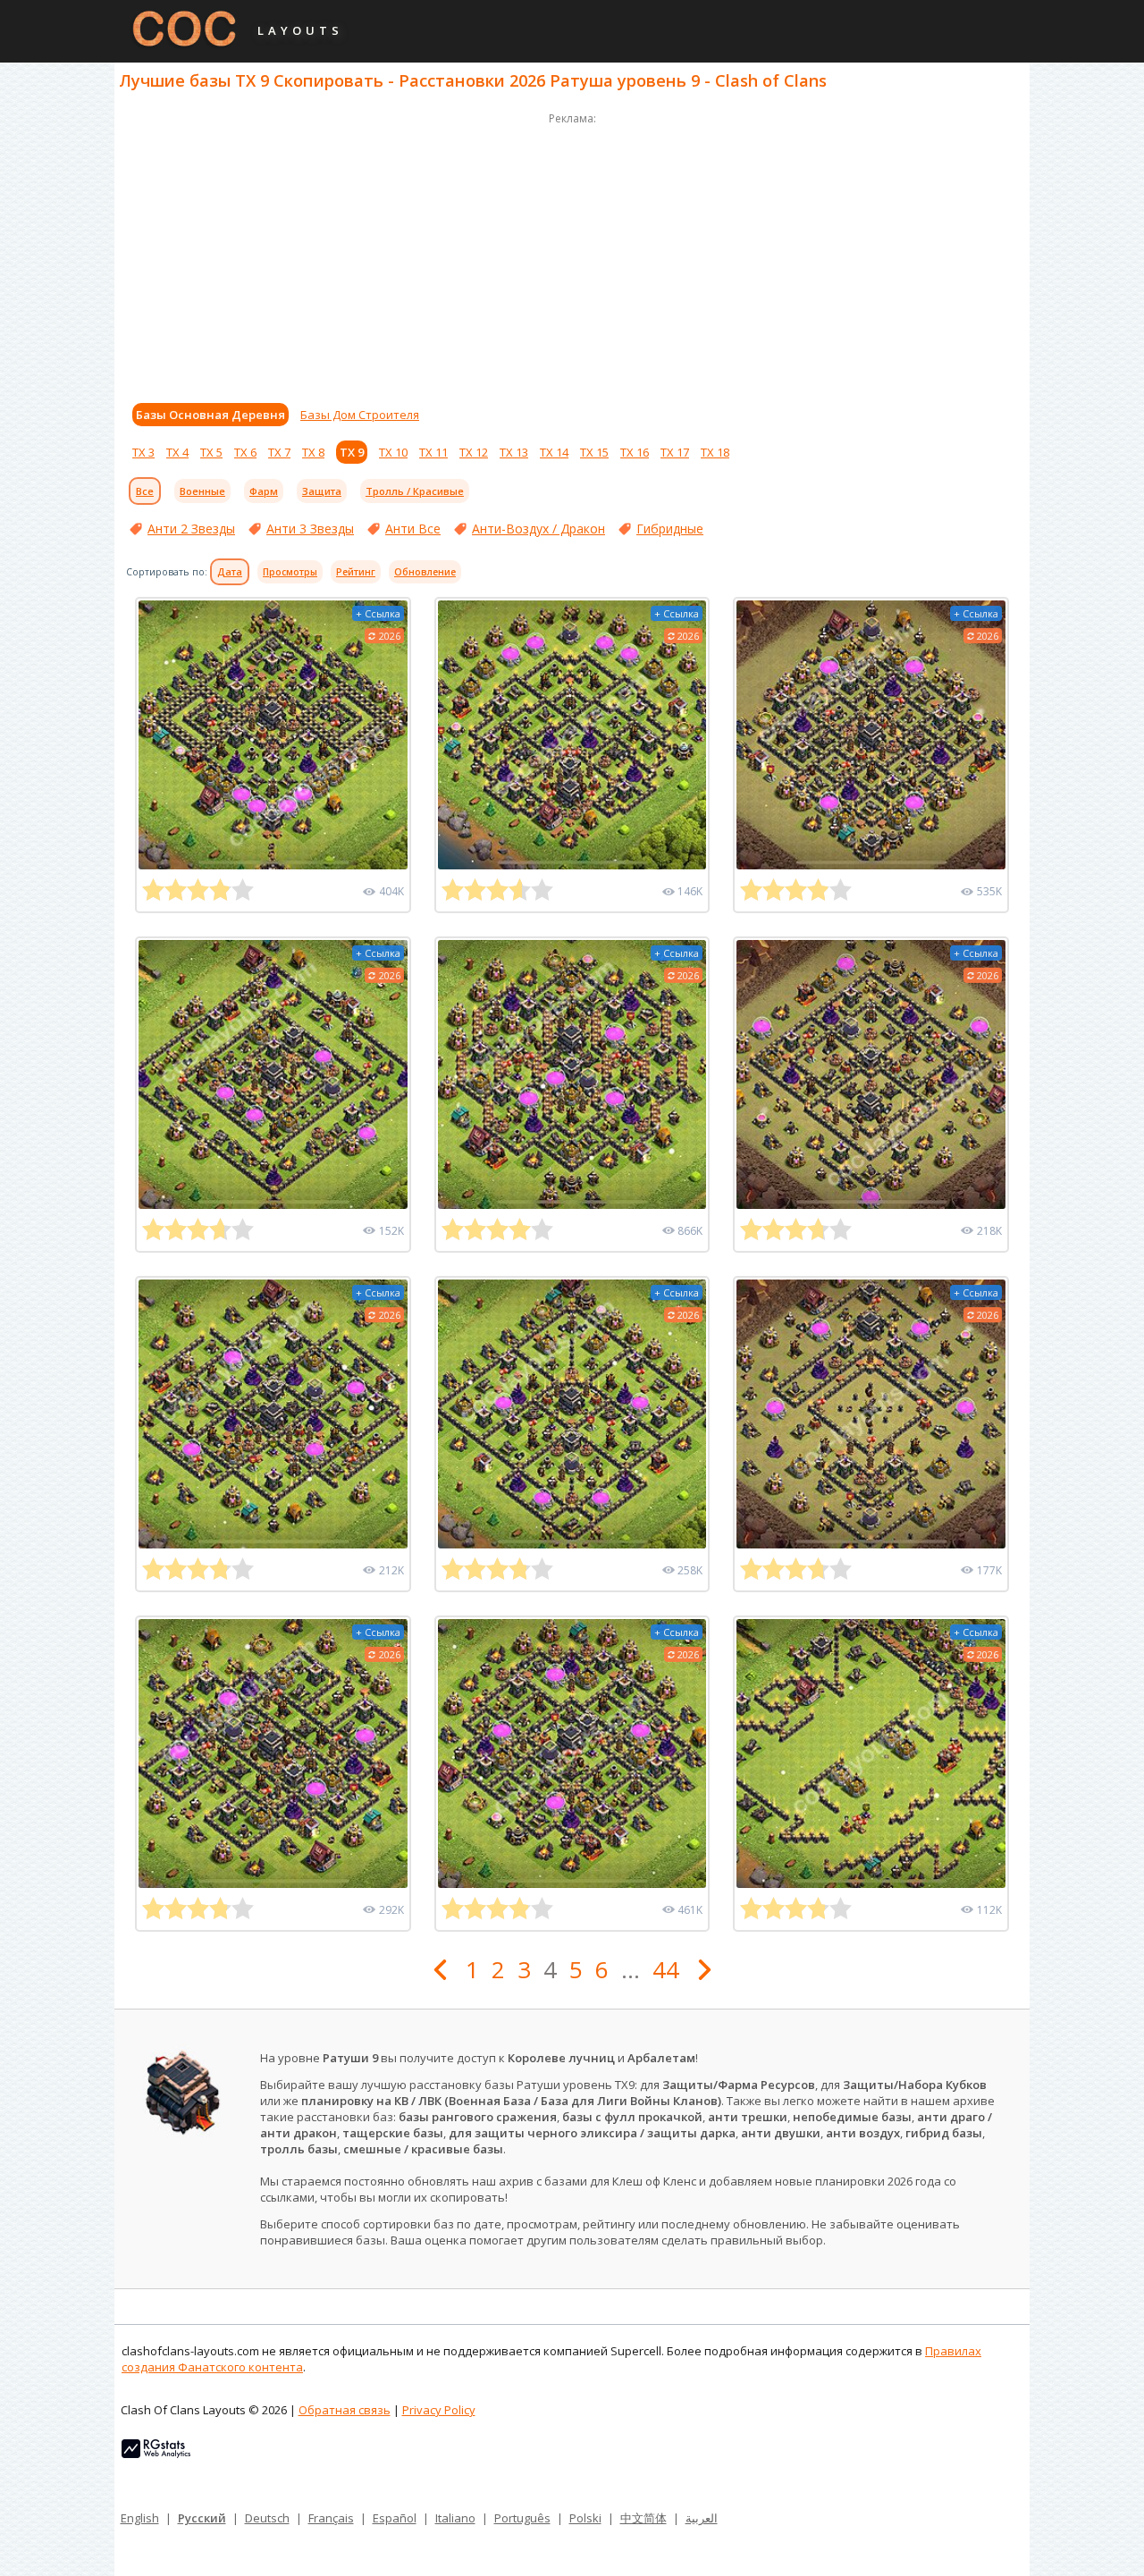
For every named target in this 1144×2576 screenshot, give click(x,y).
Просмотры (290, 572)
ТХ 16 (635, 452)
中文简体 (643, 2518)
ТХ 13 (514, 452)
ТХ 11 (433, 452)
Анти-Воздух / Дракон (538, 529)
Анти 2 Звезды (191, 529)
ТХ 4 (177, 452)
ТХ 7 (279, 452)
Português (522, 2518)
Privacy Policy (439, 2410)
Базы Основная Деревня (210, 415)
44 (666, 1969)
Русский (202, 2518)
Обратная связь (345, 2410)
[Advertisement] (572, 254)
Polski (585, 2518)
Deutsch (267, 2518)
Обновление (425, 572)
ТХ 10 (393, 452)
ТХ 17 (675, 452)
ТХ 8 (313, 452)
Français (331, 2518)
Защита (322, 491)
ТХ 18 (715, 452)
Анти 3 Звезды (310, 529)
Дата (230, 572)
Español (395, 2518)
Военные (202, 491)
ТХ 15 (594, 452)
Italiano (455, 2518)
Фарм (264, 491)
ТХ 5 (211, 452)
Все (145, 491)
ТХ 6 (245, 452)
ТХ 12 (474, 452)
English (140, 2518)
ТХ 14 (554, 452)
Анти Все (413, 529)
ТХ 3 (143, 452)
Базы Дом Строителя (360, 415)
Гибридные (670, 529)
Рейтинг (356, 572)
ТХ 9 (352, 452)
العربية (702, 2518)
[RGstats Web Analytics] (156, 2454)
